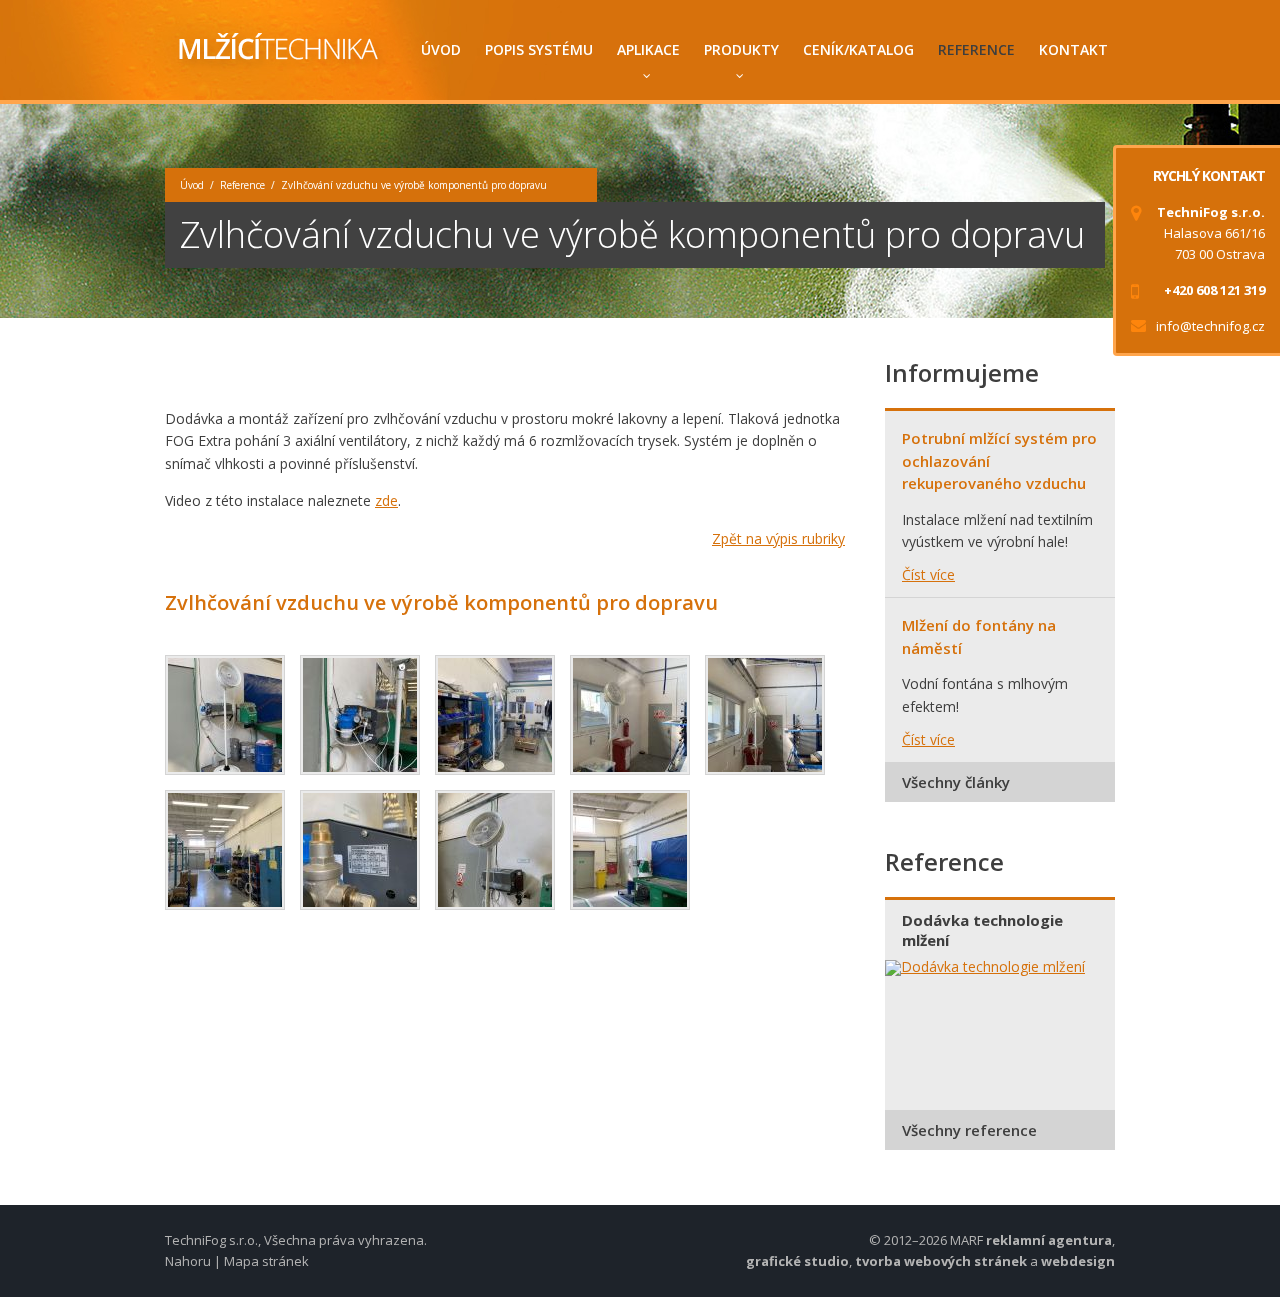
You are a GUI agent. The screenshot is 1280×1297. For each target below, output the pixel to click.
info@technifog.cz (1210, 326)
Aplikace (648, 49)
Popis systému (539, 49)
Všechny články (956, 782)
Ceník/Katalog (858, 49)
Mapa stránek (266, 1261)
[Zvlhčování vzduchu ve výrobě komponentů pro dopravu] (225, 715)
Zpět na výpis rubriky (778, 538)
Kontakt (1073, 49)
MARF (966, 1240)
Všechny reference (969, 1130)
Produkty (741, 49)
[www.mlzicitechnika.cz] (275, 50)
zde (386, 500)
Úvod (441, 49)
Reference (976, 49)
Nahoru (188, 1261)
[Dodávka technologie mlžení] (1000, 968)
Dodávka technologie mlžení (982, 930)
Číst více (928, 574)
